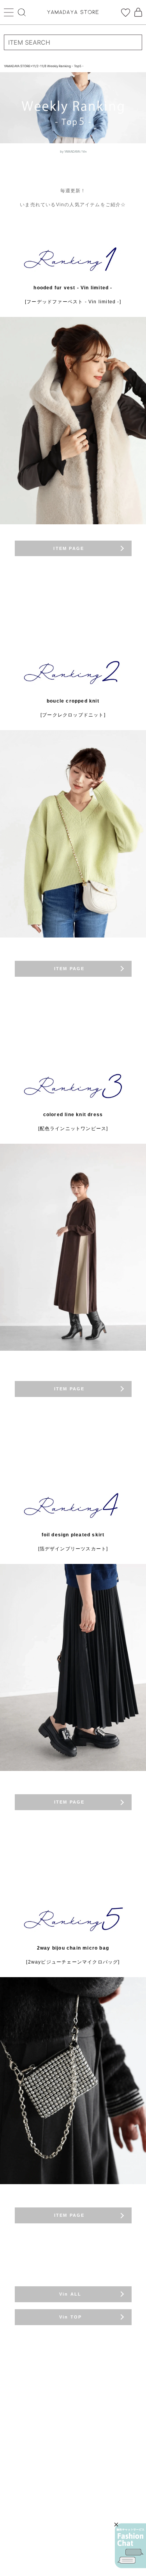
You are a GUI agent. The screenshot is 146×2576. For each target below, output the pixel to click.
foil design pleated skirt (73, 1535)
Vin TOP (53, 2317)
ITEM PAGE (54, 548)
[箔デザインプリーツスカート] (73, 1549)
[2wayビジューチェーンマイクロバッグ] (73, 1962)
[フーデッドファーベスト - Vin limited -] (73, 302)
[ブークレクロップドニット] (73, 715)
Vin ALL (53, 2294)
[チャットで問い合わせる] (130, 2546)
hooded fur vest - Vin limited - (73, 288)
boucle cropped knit (73, 701)
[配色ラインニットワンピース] (73, 1129)
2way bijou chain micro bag (73, 1948)
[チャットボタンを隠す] (116, 2525)
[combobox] (73, 42)
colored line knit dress (73, 1115)
